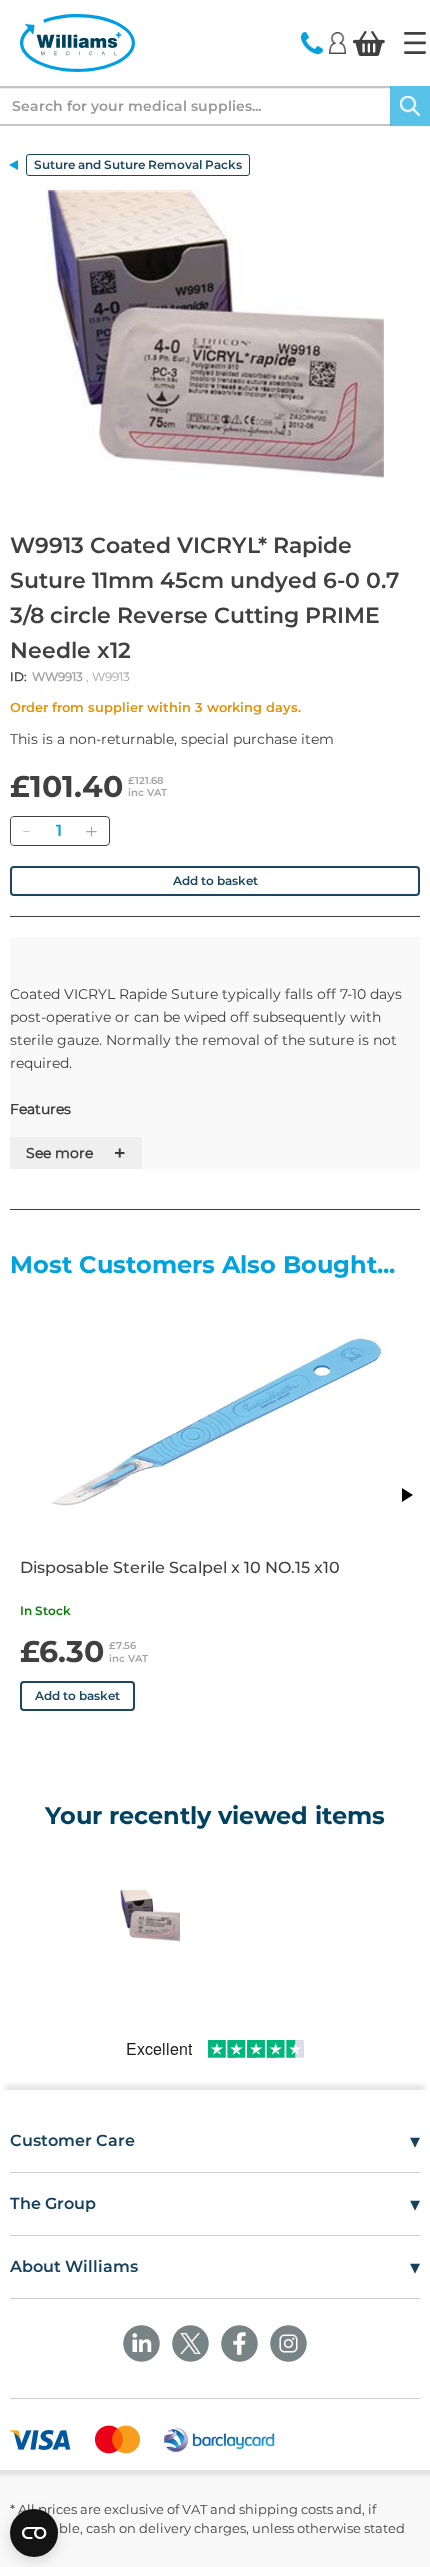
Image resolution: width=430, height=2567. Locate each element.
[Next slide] (406, 1495)
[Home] (415, 43)
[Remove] (26, 831)
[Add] (91, 831)
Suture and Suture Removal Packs (138, 164)
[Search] (410, 106)
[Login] (337, 42)
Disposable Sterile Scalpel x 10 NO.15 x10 (180, 1567)
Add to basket (215, 880)
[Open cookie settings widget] (34, 2533)
